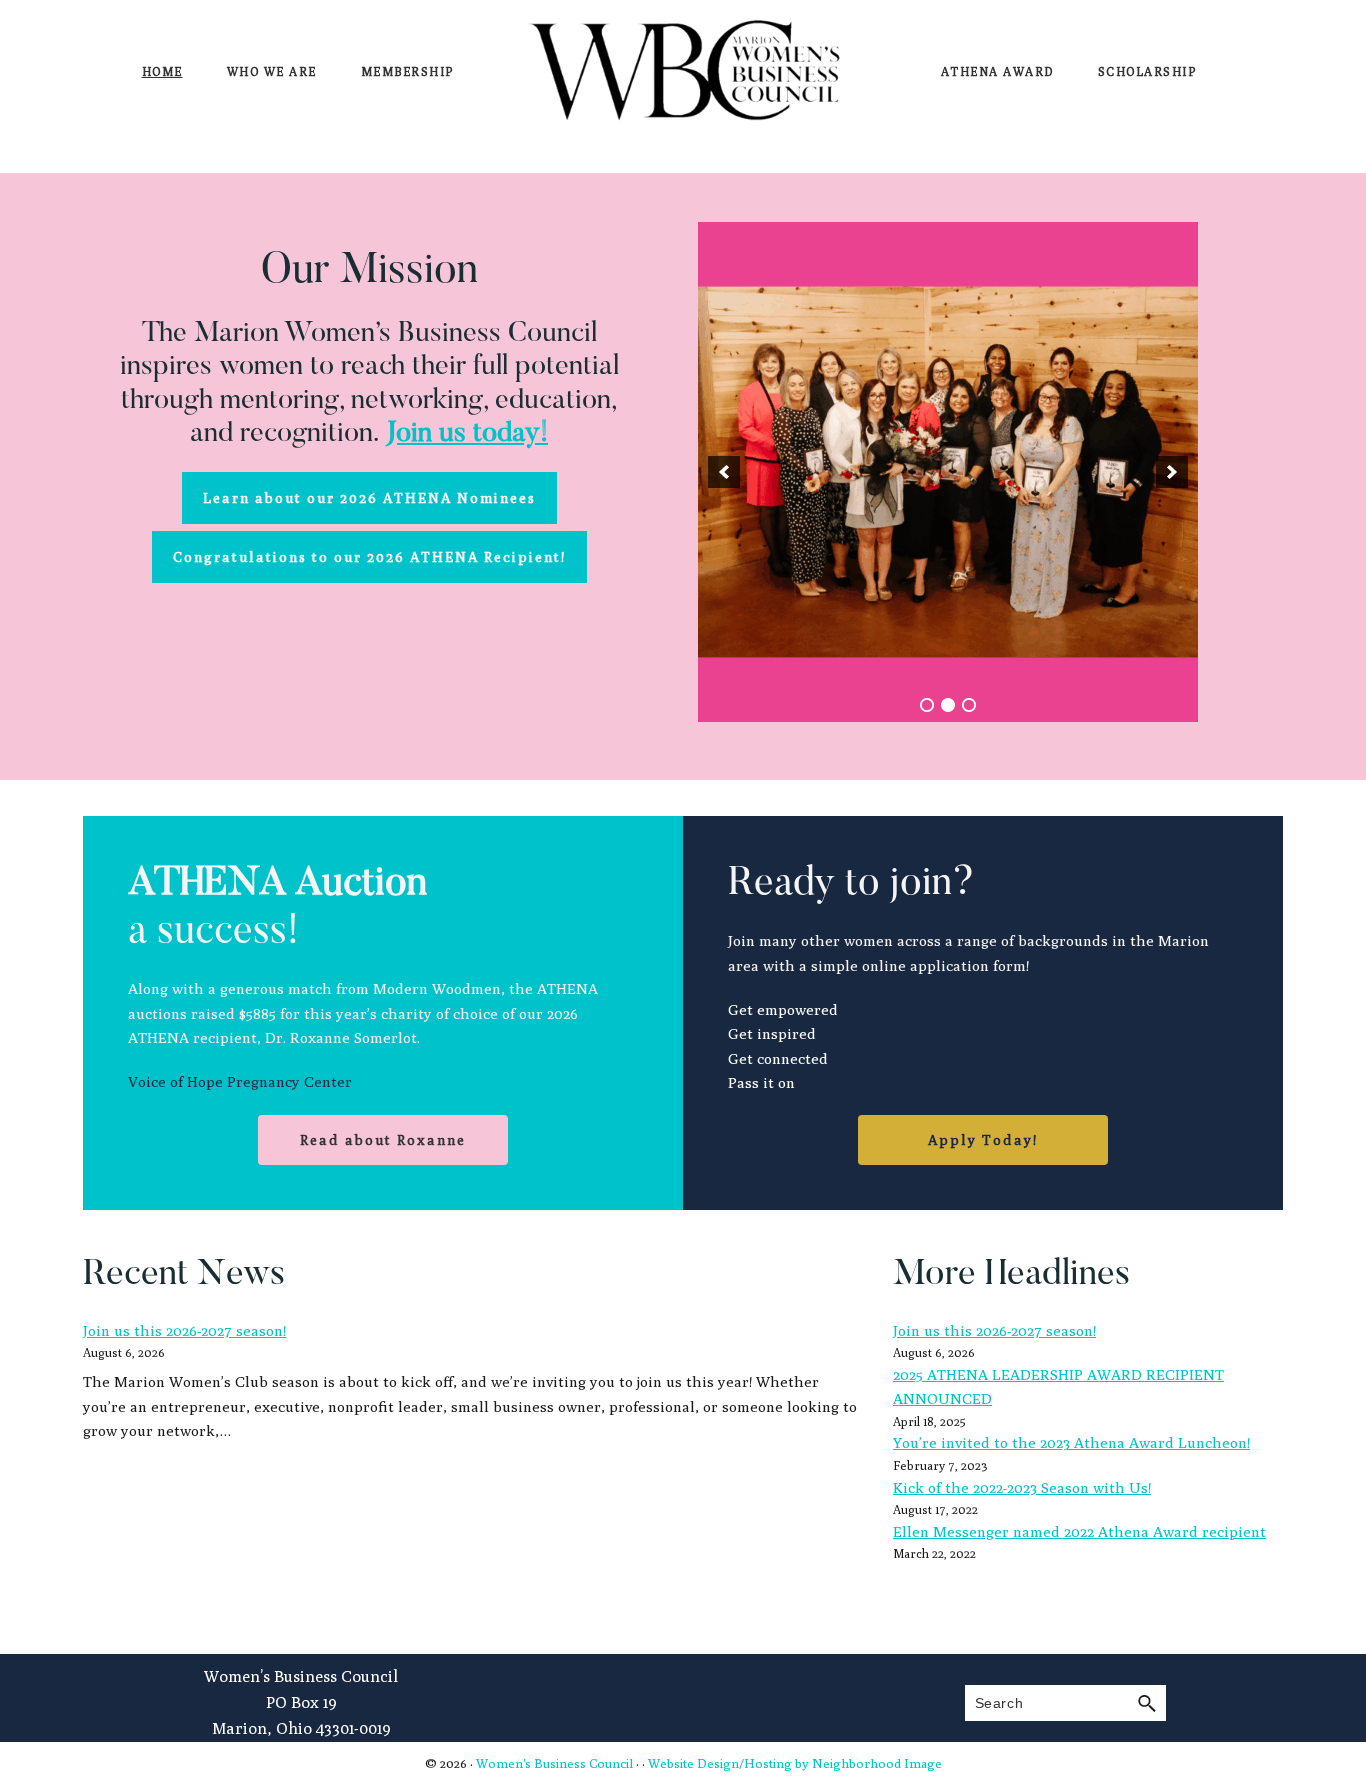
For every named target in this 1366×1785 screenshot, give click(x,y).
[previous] (724, 472)
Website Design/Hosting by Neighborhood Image (795, 1763)
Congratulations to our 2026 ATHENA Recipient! (369, 557)
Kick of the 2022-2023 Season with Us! (1022, 1487)
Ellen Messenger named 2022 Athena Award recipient (1079, 1531)
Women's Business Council (554, 1763)
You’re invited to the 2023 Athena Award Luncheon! (1071, 1442)
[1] (927, 705)
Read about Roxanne (383, 1140)
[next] (1172, 472)
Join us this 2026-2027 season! (184, 1330)
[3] (969, 705)
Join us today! (467, 434)
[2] (948, 705)
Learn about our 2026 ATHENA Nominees (369, 498)
